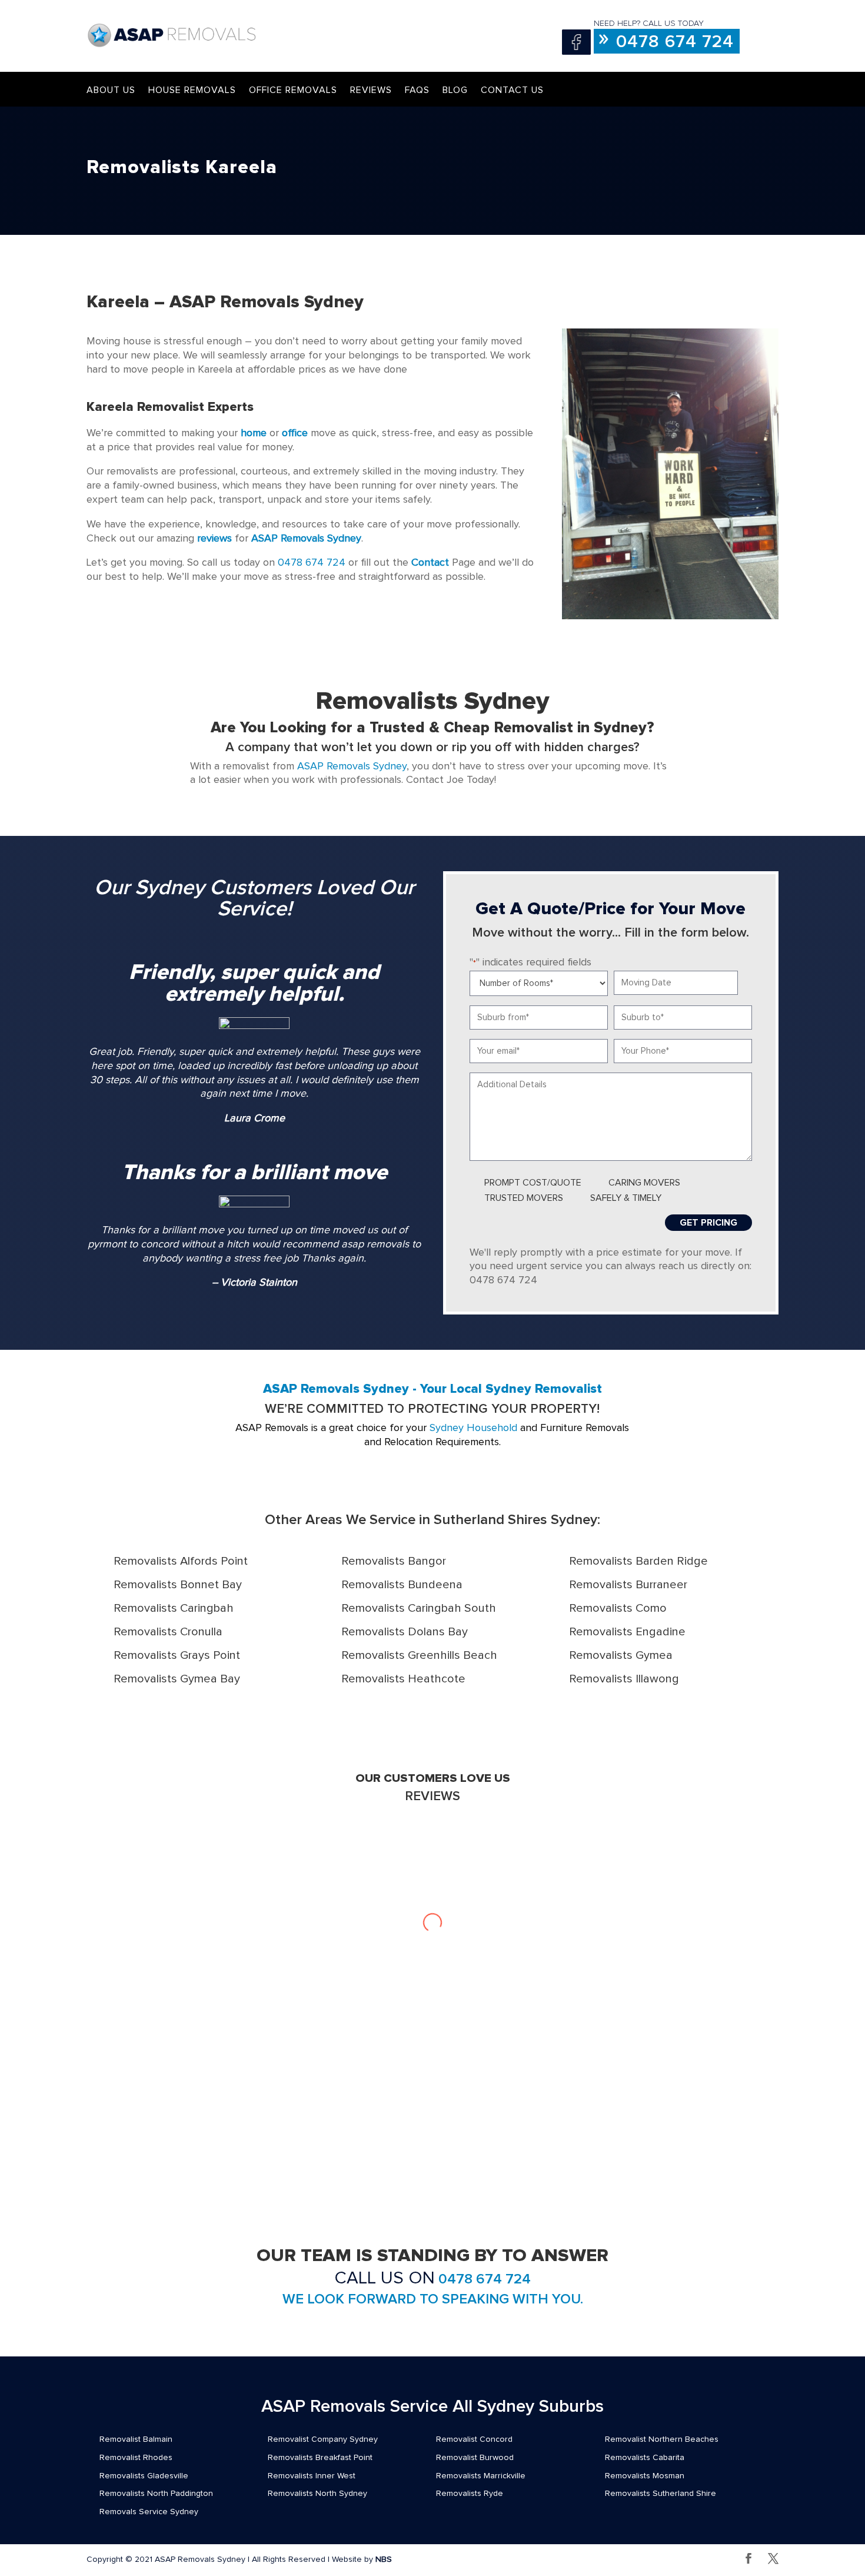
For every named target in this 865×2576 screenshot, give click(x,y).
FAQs (417, 90)
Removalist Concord (474, 2439)
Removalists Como (618, 1608)
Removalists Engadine (627, 1632)
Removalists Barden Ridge (638, 1561)
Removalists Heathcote (403, 1679)
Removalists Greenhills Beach (419, 1655)
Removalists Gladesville (144, 2476)
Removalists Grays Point (177, 1655)
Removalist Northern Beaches (662, 2439)
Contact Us (512, 90)
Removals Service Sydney (149, 2512)
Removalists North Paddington (156, 2494)
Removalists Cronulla (168, 1632)
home (254, 433)
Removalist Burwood (475, 2458)
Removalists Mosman (645, 2476)
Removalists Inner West (312, 2476)
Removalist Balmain (136, 2439)
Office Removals (293, 90)
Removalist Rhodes (136, 2458)
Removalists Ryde (470, 2494)
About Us (111, 90)
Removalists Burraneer (628, 1585)
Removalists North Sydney (317, 2494)
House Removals (192, 90)
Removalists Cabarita (645, 2458)
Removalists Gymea (621, 1655)
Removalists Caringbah (174, 1608)
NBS (384, 2560)
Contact (430, 563)
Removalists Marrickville (481, 2476)
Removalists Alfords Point (181, 1561)
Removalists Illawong (624, 1679)
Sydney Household (473, 1428)
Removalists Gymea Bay (177, 1679)
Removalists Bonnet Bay (178, 1585)
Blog (455, 90)
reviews (214, 539)
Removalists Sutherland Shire (661, 2494)
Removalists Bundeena (402, 1585)
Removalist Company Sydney (323, 2439)
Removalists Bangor (394, 1561)
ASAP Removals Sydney (352, 766)
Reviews (371, 90)
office (295, 433)
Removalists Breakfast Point (320, 2458)
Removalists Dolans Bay (405, 1632)
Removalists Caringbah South (419, 1608)
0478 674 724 (675, 42)
